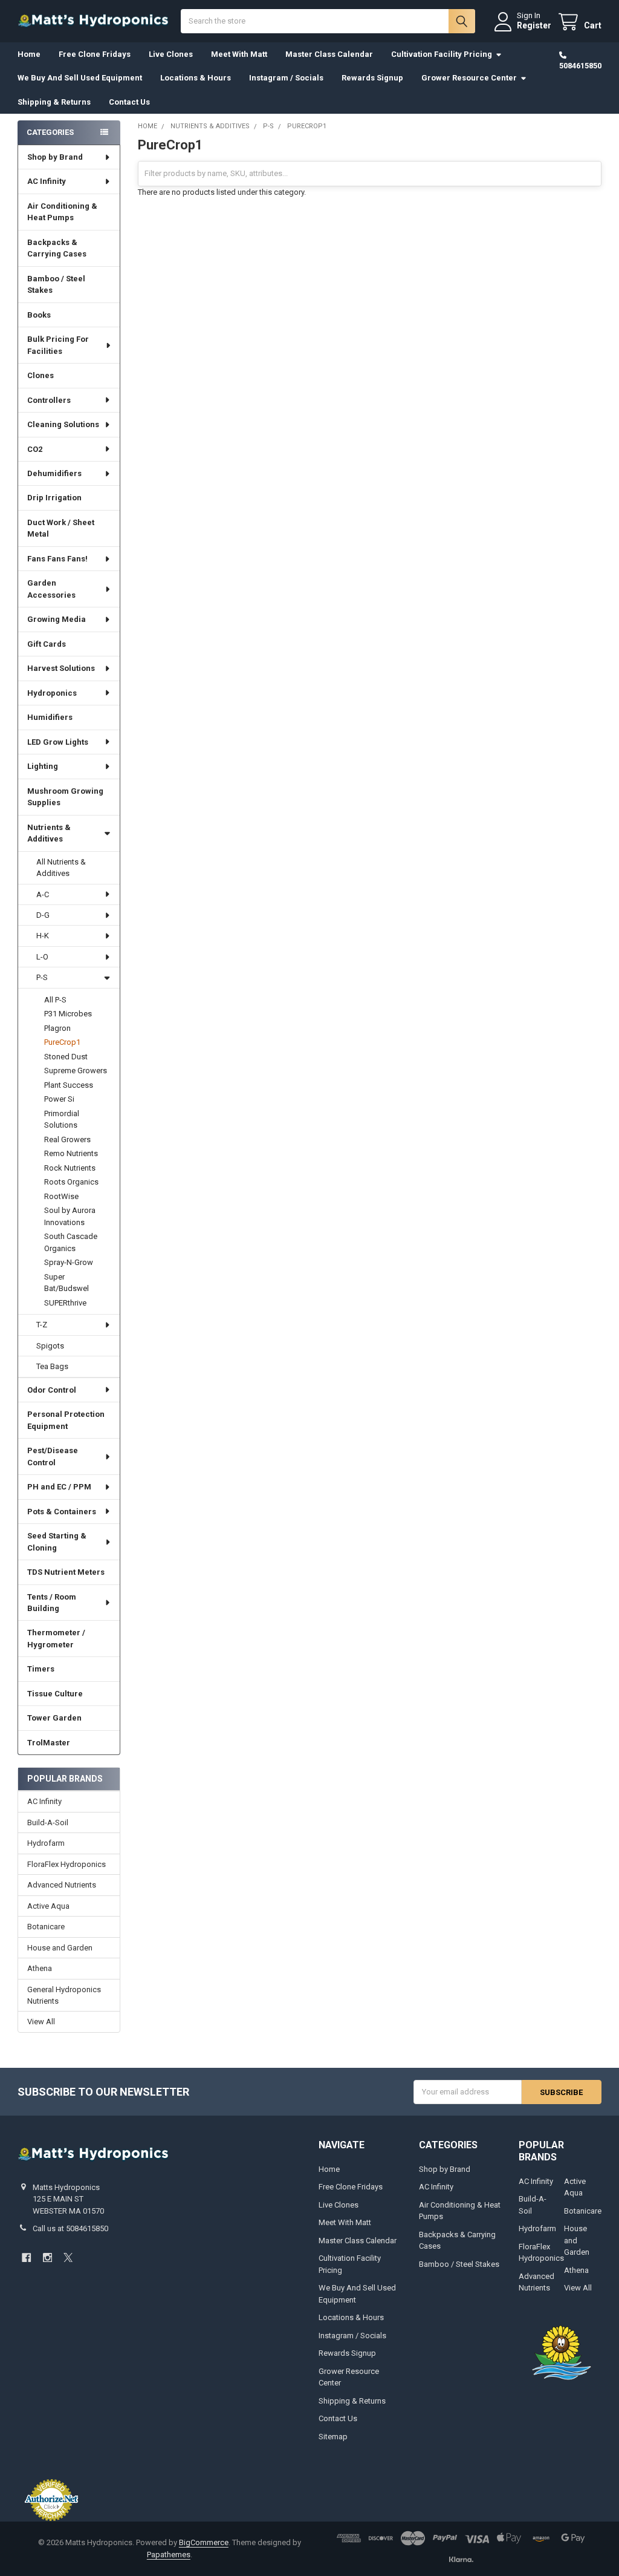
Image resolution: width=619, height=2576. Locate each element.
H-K (43, 936)
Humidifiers (50, 717)
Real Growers (67, 1139)
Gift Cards (47, 644)
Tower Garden (54, 1718)
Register (534, 25)
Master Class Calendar (329, 54)
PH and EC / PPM (59, 1487)
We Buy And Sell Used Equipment (80, 78)
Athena (40, 1968)
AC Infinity (47, 181)
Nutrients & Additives (49, 833)
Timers (41, 1669)
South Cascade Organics (71, 1242)
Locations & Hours (196, 78)
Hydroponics (52, 693)
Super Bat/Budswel (66, 1283)
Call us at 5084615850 (70, 2228)
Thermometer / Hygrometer (56, 1639)
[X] (68, 2257)
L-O (42, 957)
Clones (41, 375)
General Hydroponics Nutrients (64, 1996)
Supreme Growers (76, 1071)
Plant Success (69, 1085)
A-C (43, 894)
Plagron (57, 1028)
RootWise (61, 1196)
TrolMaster (49, 1743)
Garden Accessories (51, 589)
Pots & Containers (62, 1512)
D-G (43, 915)
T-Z (42, 1325)
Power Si (59, 1099)
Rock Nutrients (70, 1168)
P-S (42, 977)
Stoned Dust (66, 1057)
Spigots (50, 1346)
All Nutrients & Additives (61, 868)
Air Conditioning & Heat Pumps (62, 212)
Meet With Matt (239, 54)
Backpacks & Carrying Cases (57, 248)
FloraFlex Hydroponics (66, 1864)
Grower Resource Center (469, 78)
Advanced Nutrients (62, 1885)
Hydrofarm (46, 1843)
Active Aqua (48, 1906)
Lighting (43, 766)
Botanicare (46, 1927)
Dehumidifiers (54, 473)
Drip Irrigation (54, 498)
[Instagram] (47, 2257)
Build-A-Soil (48, 1822)
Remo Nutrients (71, 1153)
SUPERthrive (65, 1303)
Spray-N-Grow (69, 1262)
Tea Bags (52, 1366)
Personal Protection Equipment (66, 1420)
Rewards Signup (372, 78)
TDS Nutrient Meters (66, 1572)
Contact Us (129, 102)
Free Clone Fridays (95, 54)
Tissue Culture (55, 1694)
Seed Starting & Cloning (57, 1542)
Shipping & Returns (54, 102)
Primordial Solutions (62, 1120)
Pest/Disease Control (53, 1456)
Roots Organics (71, 1182)
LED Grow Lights (58, 742)
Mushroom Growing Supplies (65, 797)
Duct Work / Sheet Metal (61, 528)
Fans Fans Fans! (57, 559)
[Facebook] (26, 2257)
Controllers (49, 400)
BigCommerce (204, 2542)
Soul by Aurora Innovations (70, 1216)
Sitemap (333, 2437)
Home (29, 54)
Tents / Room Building (52, 1603)
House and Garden (60, 1948)
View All (41, 2022)
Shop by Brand (55, 157)
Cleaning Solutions (63, 424)
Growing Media (57, 619)
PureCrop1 (62, 1042)
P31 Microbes (68, 1014)
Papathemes (169, 2555)
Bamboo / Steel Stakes (56, 285)
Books (39, 315)
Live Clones (171, 54)
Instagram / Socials (286, 78)
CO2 (35, 449)
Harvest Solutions (61, 668)
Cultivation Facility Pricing (442, 54)
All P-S (55, 1000)
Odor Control (52, 1390)
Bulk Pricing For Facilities (58, 345)
